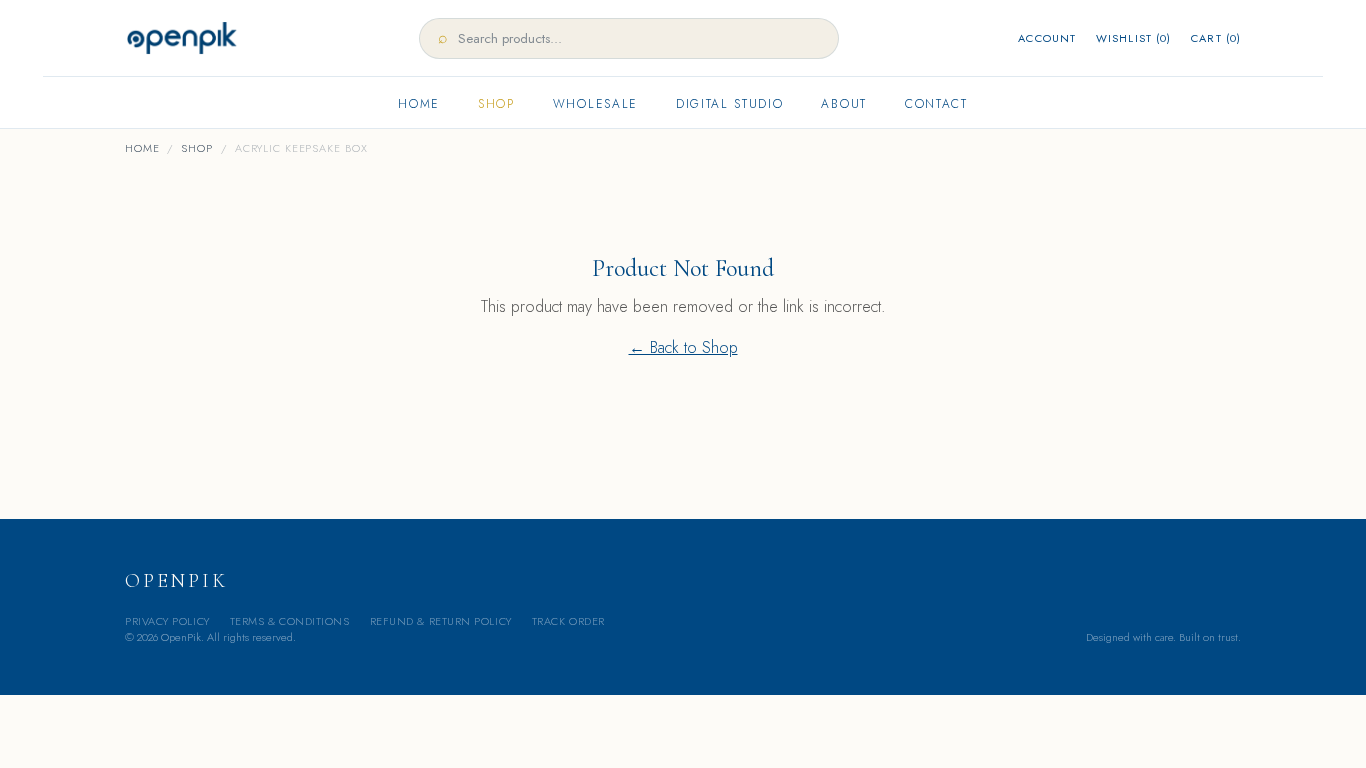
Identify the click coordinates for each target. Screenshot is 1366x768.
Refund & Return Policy (441, 621)
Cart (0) (1216, 38)
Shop (496, 104)
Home (419, 104)
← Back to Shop (683, 347)
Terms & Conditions (290, 621)
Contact (936, 104)
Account (1047, 38)
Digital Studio (730, 104)
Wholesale (595, 104)
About (843, 104)
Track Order (568, 621)
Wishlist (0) (1133, 38)
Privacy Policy (167, 621)
